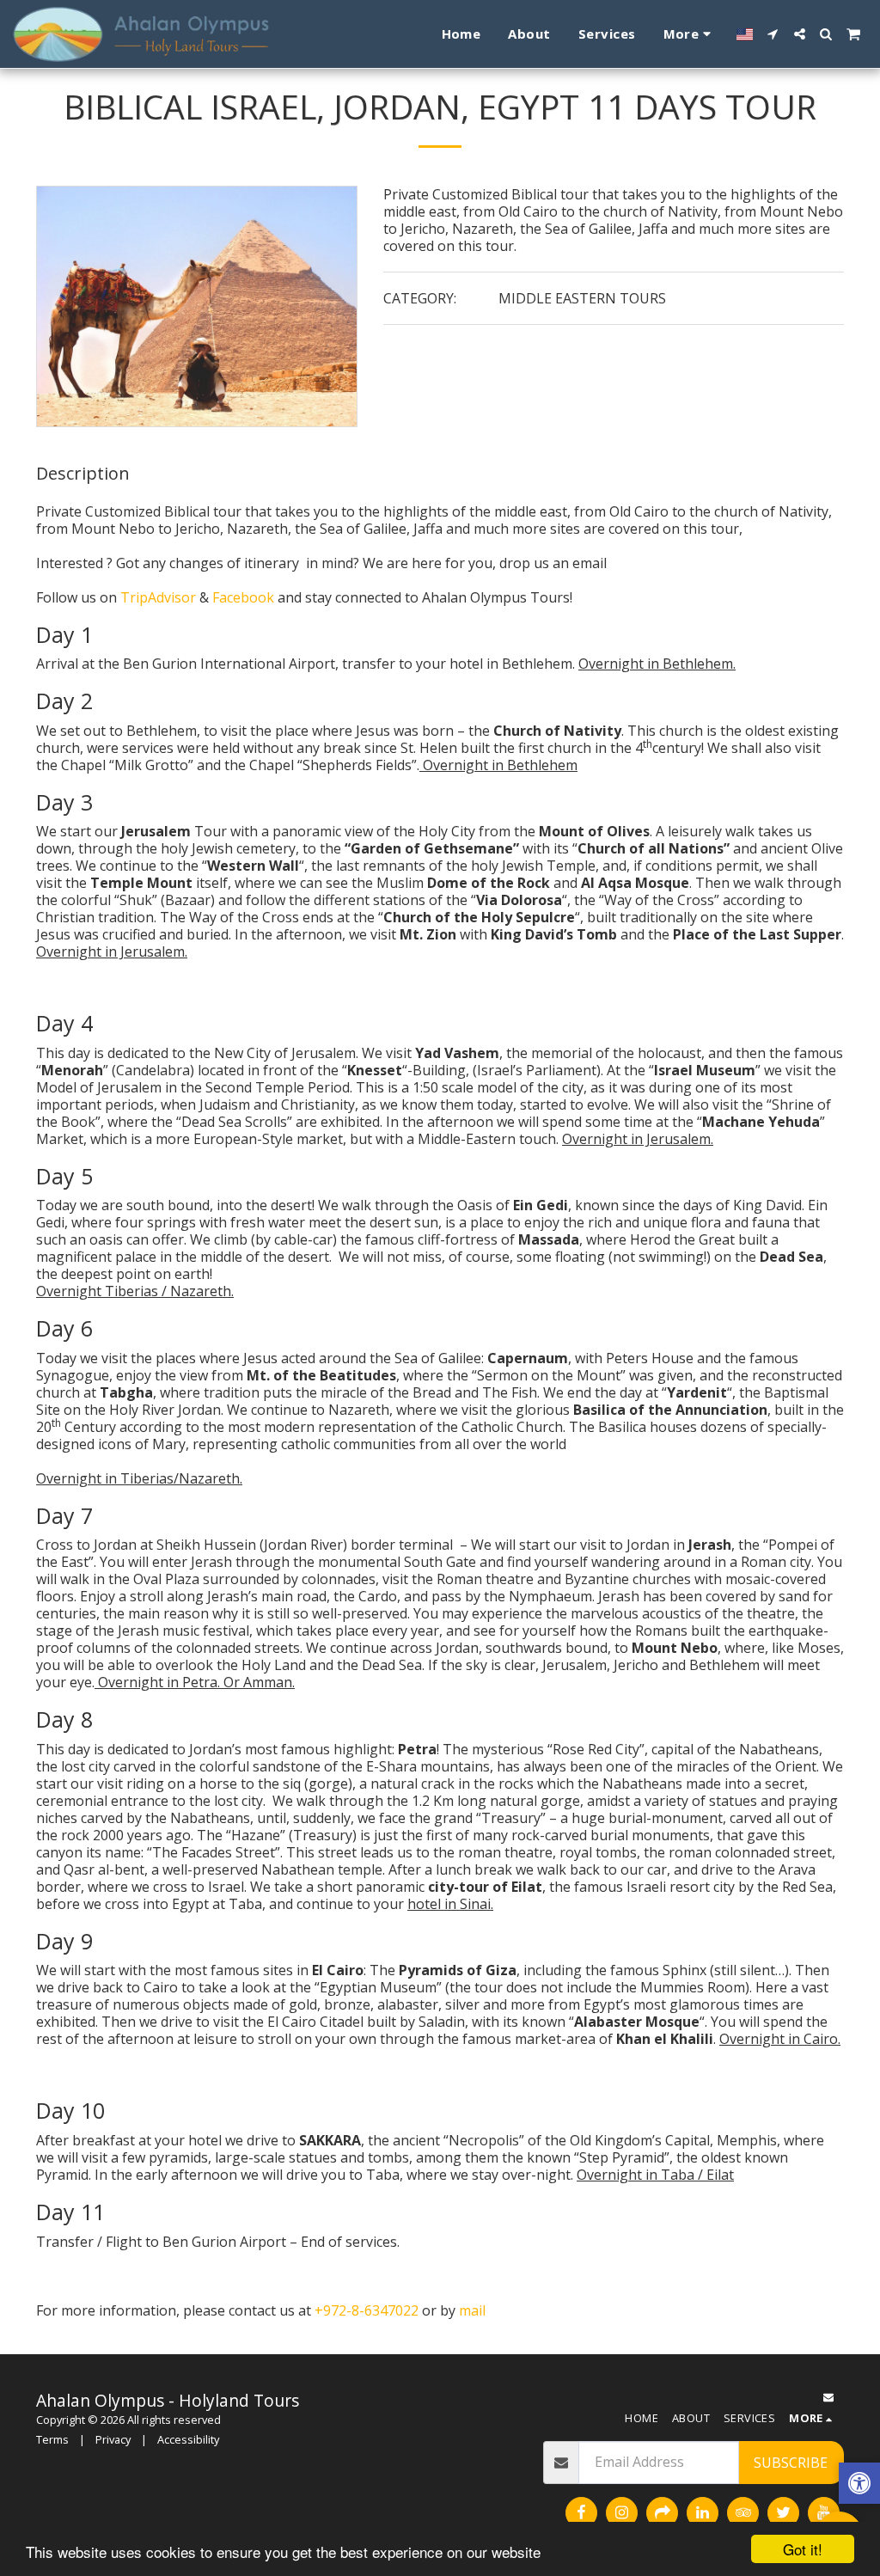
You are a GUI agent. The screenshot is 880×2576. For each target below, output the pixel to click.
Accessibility (188, 2439)
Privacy (113, 2439)
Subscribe (791, 2463)
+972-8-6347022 (367, 2310)
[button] (773, 34)
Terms (52, 2439)
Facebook (245, 597)
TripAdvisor (160, 597)
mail (472, 2310)
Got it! (803, 2549)
